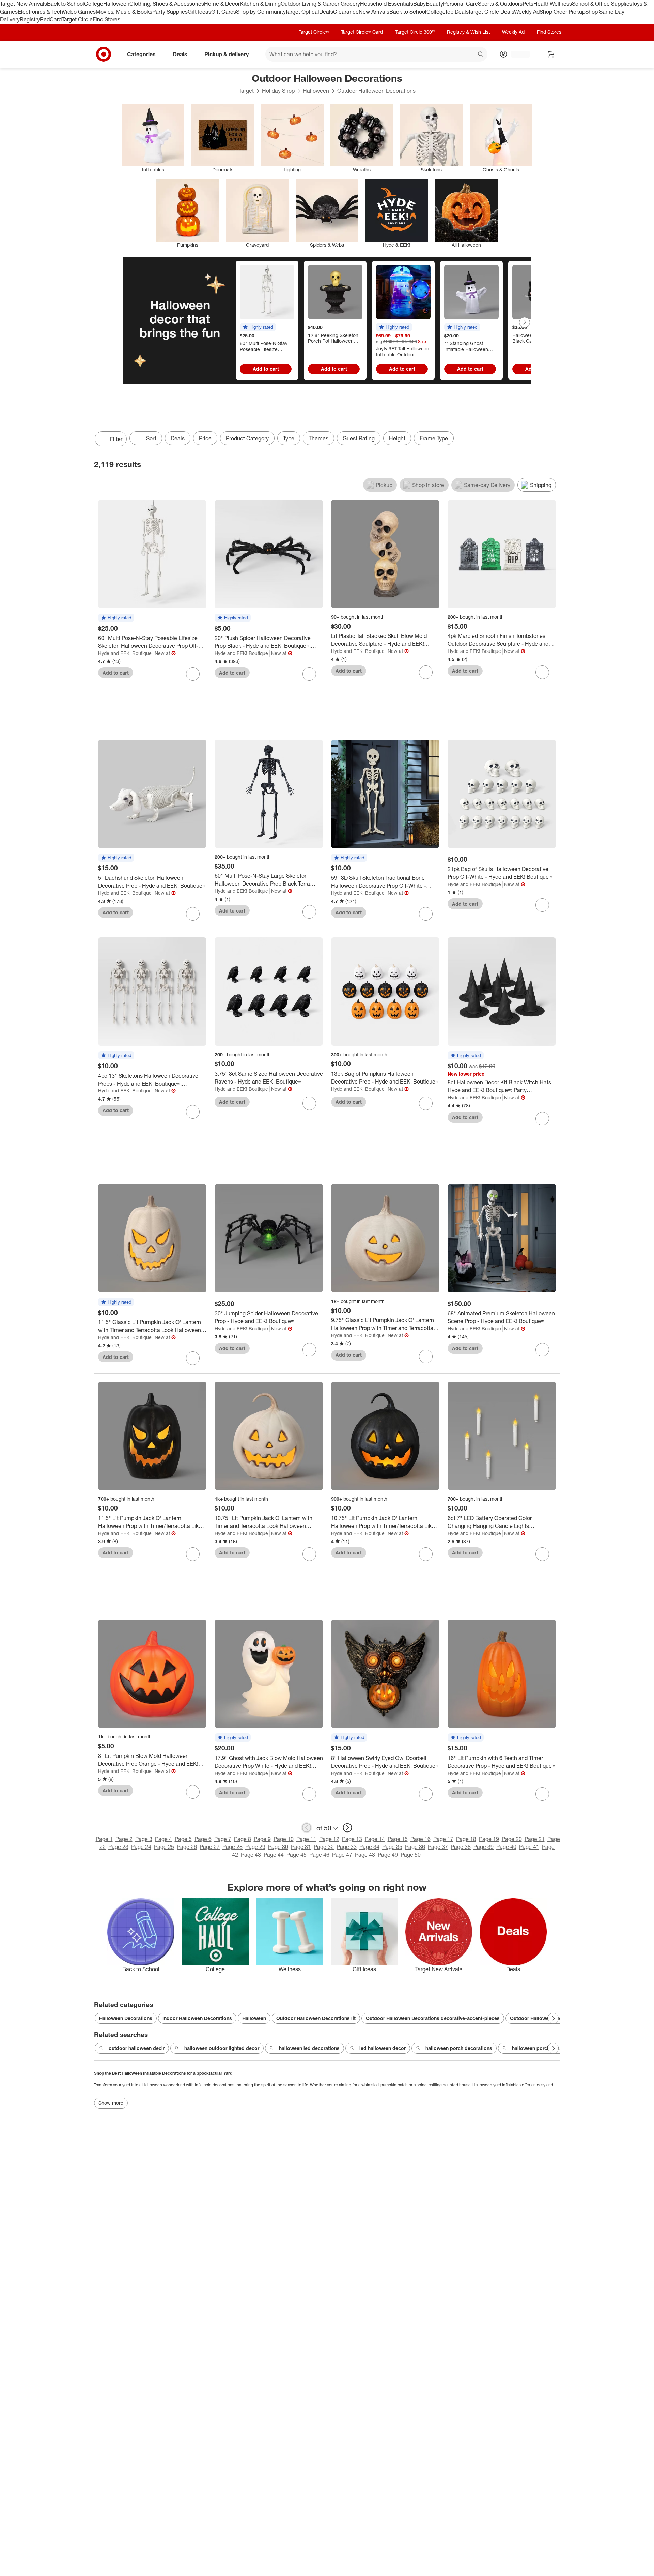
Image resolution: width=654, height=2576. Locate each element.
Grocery (350, 4)
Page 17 (443, 1839)
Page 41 (529, 1847)
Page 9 (262, 1839)
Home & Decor (222, 4)
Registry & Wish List (468, 32)
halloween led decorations (309, 2048)
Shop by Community (261, 12)
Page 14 (375, 1839)
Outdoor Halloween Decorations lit (316, 2018)
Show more (111, 2103)
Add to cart (266, 369)
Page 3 (144, 1839)
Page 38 (461, 1847)
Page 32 (324, 1847)
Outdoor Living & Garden (311, 4)
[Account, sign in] (517, 54)
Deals (326, 12)
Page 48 (365, 1855)
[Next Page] (525, 322)
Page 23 (118, 1847)
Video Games (79, 12)
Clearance (346, 12)
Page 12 (329, 1839)
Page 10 (284, 1839)
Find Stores (106, 19)
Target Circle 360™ (415, 32)
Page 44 (274, 1855)
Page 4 (163, 1839)
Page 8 (243, 1839)
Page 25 (164, 1847)
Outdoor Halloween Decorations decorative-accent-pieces (433, 2018)
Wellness (561, 4)
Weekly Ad (527, 12)
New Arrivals (374, 12)
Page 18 (466, 1839)
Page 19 (489, 1839)
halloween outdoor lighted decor (222, 2048)
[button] (258, 327)
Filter (116, 439)
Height (397, 438)
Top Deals (456, 12)
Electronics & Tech (40, 12)
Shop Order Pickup (562, 12)
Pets (528, 4)
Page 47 (342, 1855)
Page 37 (438, 1847)
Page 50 (411, 1855)
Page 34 (369, 1847)
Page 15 (398, 1839)
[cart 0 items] (551, 54)
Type (289, 438)
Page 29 (255, 1847)
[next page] (347, 1828)
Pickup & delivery (227, 54)
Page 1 (104, 1839)
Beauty (434, 4)
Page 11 (306, 1839)
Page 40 (506, 1847)
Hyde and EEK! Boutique (125, 653)
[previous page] (307, 1828)
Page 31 (301, 1847)
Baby (419, 4)
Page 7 (223, 1839)
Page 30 (278, 1847)
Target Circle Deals (491, 12)
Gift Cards (224, 12)
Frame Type (434, 438)
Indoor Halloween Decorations (197, 2018)
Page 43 (251, 1855)
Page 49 (388, 1855)
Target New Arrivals (24, 4)
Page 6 (203, 1839)
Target (246, 91)
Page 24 (141, 1847)
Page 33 (347, 1847)
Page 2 (124, 1839)
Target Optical (302, 12)
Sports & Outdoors (500, 4)
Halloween (116, 4)
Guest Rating (359, 438)
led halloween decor (383, 2048)
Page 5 (183, 1839)
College (94, 4)
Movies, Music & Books (124, 12)
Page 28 (232, 1847)
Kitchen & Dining (260, 4)
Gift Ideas (199, 12)
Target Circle (77, 19)
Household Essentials (387, 4)
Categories (141, 54)
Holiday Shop (278, 91)
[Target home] (104, 54)
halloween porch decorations (459, 2048)
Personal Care (461, 4)
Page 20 (512, 1839)
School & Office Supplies (602, 4)
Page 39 (484, 1847)
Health (542, 4)
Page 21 (535, 1839)
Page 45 (297, 1855)
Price (205, 438)
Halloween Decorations (126, 2018)
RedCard (51, 19)
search (481, 55)
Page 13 (352, 1839)
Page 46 (319, 1855)
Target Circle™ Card (362, 32)
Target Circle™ (314, 32)
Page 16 (421, 1839)
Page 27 (210, 1847)
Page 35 (392, 1847)
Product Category (247, 438)
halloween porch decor (538, 2048)
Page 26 (187, 1847)
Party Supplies (170, 12)
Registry (30, 19)
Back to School (66, 4)
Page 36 (415, 1847)
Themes (318, 438)
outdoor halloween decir (137, 2048)
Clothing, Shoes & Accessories (167, 4)
